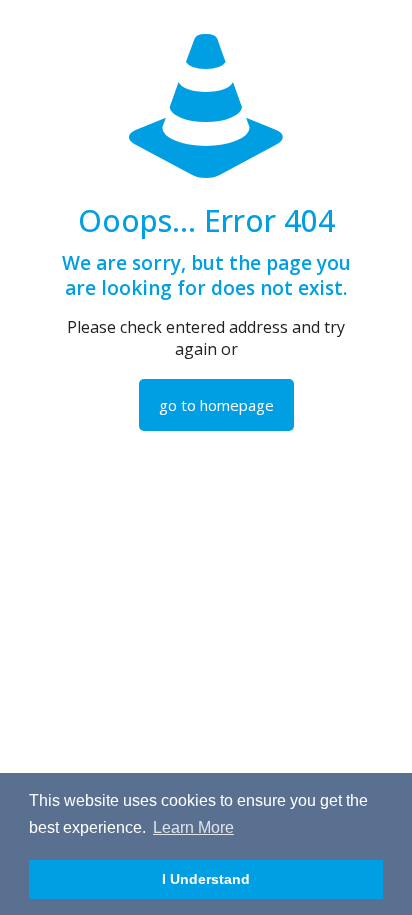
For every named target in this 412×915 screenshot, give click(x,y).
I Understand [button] (206, 879)
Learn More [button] (193, 827)
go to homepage (216, 405)
